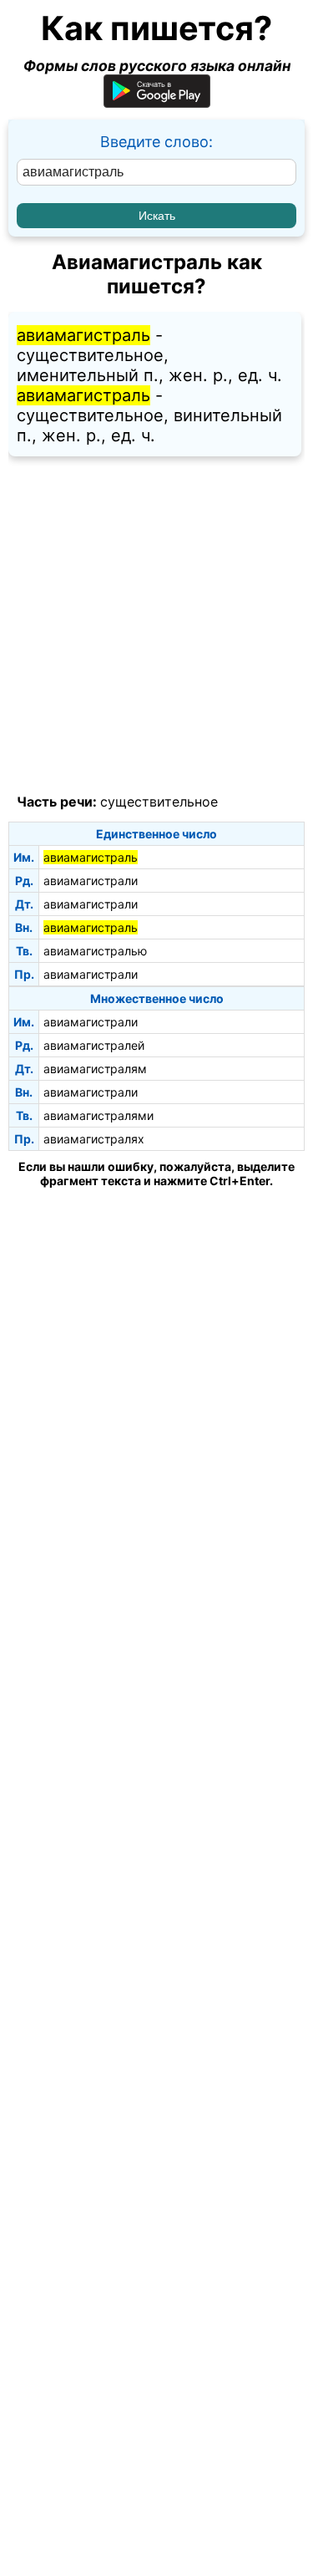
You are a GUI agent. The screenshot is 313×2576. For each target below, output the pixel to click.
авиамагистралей (94, 1045)
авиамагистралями (98, 1115)
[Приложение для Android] (157, 102)
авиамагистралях (94, 1139)
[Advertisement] (156, 626)
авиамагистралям (95, 1069)
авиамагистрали (91, 881)
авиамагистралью (95, 951)
